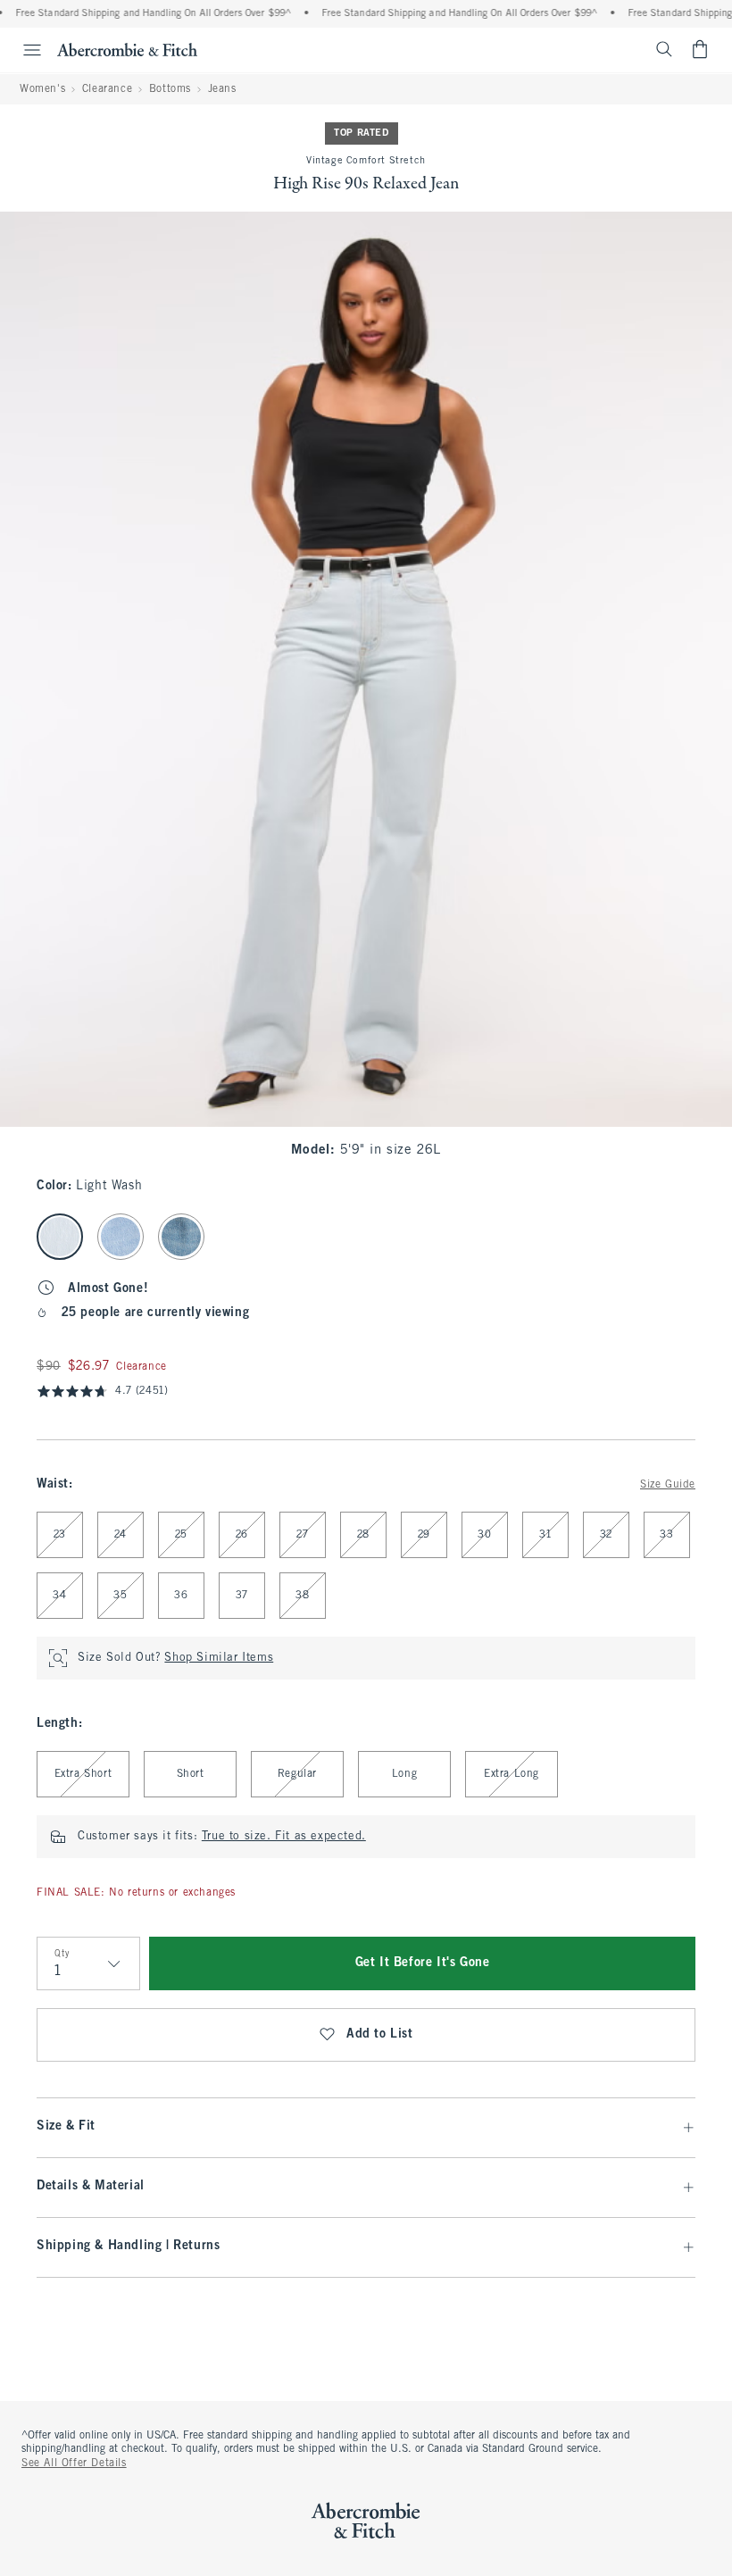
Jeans (222, 89)
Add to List (380, 2034)
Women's (42, 89)
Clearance (107, 89)
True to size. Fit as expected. (284, 1837)
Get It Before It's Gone (423, 1963)
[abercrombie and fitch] (127, 49)
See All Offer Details (74, 2463)
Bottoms (170, 89)
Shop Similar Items (219, 1658)
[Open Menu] (23, 50)
